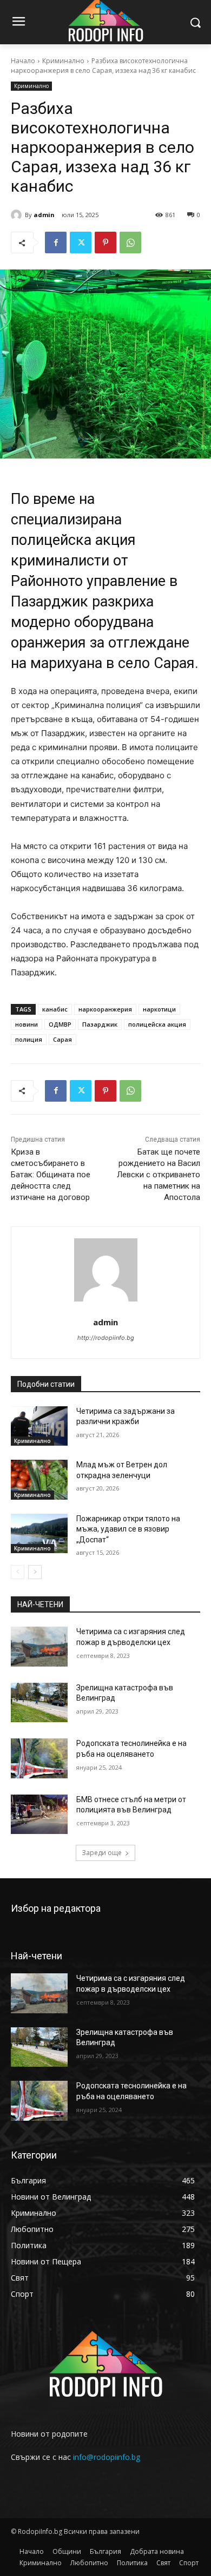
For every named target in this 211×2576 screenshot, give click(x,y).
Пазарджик (100, 1024)
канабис (55, 1009)
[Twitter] (81, 242)
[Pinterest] (105, 242)
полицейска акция (157, 1024)
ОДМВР (60, 1024)
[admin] (18, 215)
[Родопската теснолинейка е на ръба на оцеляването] (39, 1758)
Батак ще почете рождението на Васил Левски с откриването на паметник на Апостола (159, 1175)
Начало (23, 61)
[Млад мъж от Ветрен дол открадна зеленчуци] (39, 1480)
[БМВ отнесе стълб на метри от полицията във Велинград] (39, 1815)
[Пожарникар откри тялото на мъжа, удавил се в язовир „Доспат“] (39, 1534)
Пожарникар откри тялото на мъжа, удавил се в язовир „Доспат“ (128, 1529)
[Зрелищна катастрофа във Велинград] (39, 1703)
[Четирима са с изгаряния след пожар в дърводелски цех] (39, 1647)
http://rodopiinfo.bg (106, 1338)
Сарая (62, 1039)
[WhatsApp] (130, 242)
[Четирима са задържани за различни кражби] (39, 1426)
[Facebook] (56, 242)
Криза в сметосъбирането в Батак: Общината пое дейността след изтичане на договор (51, 1175)
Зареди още (102, 1853)
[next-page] (35, 1572)
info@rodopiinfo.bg (107, 2457)
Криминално (63, 61)
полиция (29, 1039)
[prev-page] (18, 1572)
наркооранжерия (105, 1009)
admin (44, 215)
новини (27, 1024)
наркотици (159, 1009)
